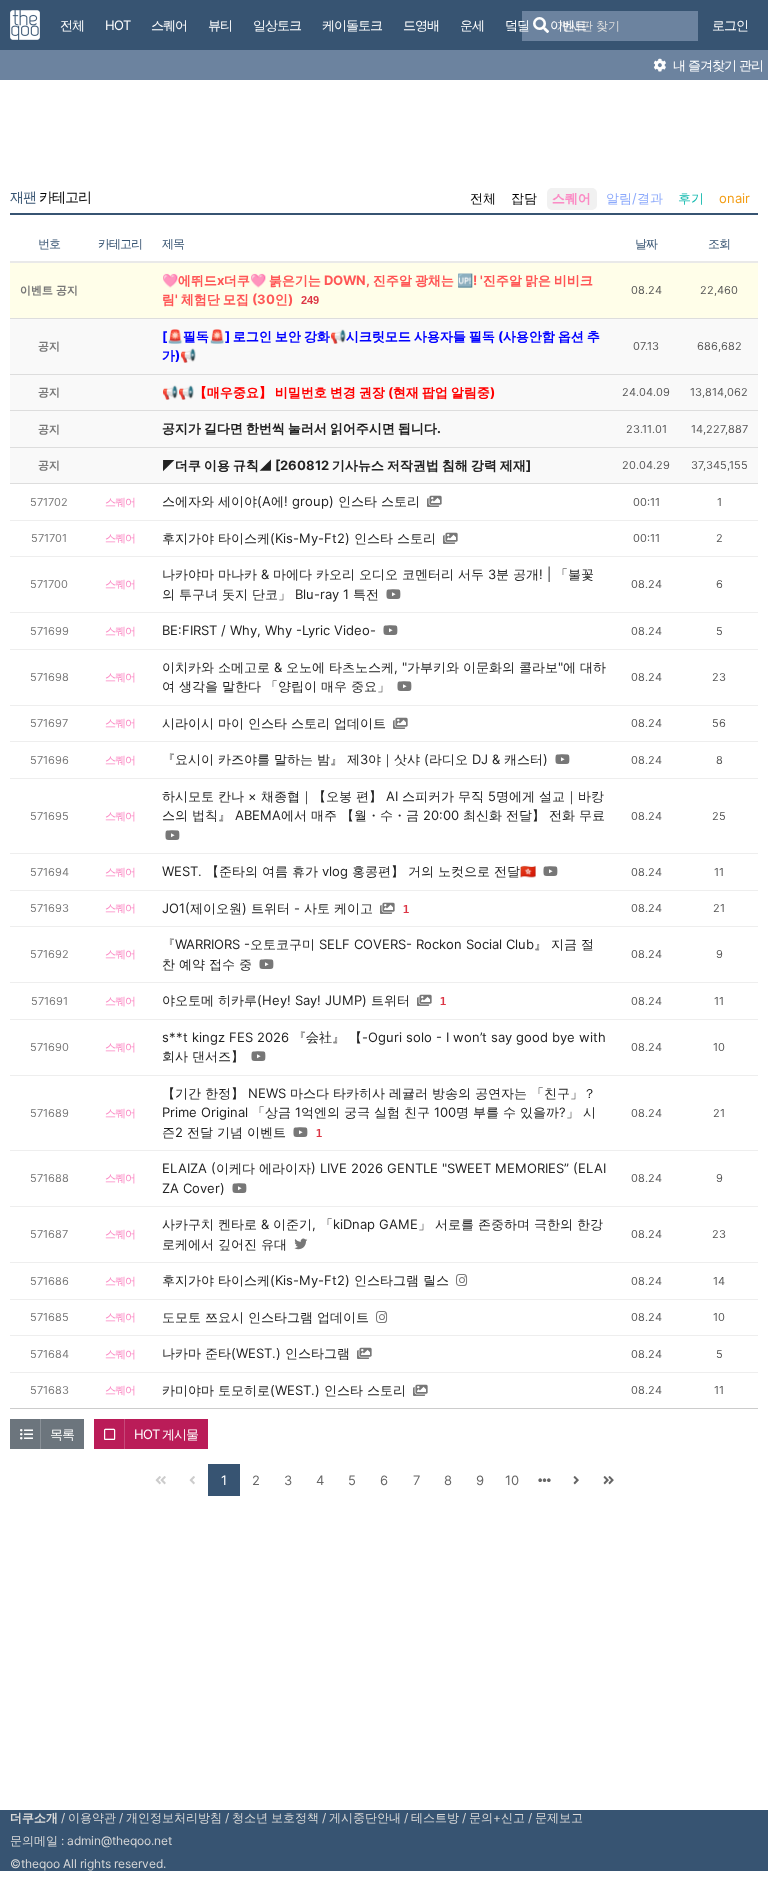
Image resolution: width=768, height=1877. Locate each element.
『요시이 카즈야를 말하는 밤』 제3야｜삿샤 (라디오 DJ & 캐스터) (355, 759)
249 (310, 300)
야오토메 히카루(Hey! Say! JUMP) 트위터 (286, 1000)
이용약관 (92, 1817)
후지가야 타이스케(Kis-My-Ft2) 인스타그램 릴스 (305, 1280)
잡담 (524, 198)
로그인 (730, 25)
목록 (62, 1434)
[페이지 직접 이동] (544, 1480)
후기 (691, 198)
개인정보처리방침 (174, 1817)
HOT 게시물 (166, 1434)
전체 (483, 198)
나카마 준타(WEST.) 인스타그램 (256, 1353)
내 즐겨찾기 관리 (716, 65)
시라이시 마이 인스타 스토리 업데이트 (274, 723)
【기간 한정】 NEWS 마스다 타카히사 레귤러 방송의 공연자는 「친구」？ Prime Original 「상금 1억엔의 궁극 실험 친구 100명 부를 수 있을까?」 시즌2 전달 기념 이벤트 (379, 1112)
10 (512, 1480)
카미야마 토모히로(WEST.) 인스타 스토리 (284, 1390)
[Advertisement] (384, 138)
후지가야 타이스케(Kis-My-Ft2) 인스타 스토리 (299, 538)
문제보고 (559, 1817)
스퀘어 (571, 198)
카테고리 (50, 197)
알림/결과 (634, 198)
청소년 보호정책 (275, 1817)
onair (734, 198)
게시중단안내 (365, 1817)
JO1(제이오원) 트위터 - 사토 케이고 (267, 908)
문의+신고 (497, 1817)
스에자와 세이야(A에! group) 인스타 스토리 (291, 501)
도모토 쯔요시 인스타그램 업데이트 (265, 1317)
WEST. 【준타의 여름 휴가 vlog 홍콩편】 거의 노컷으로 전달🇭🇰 (349, 871)
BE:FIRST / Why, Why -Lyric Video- (269, 630)
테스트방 (435, 1817)
